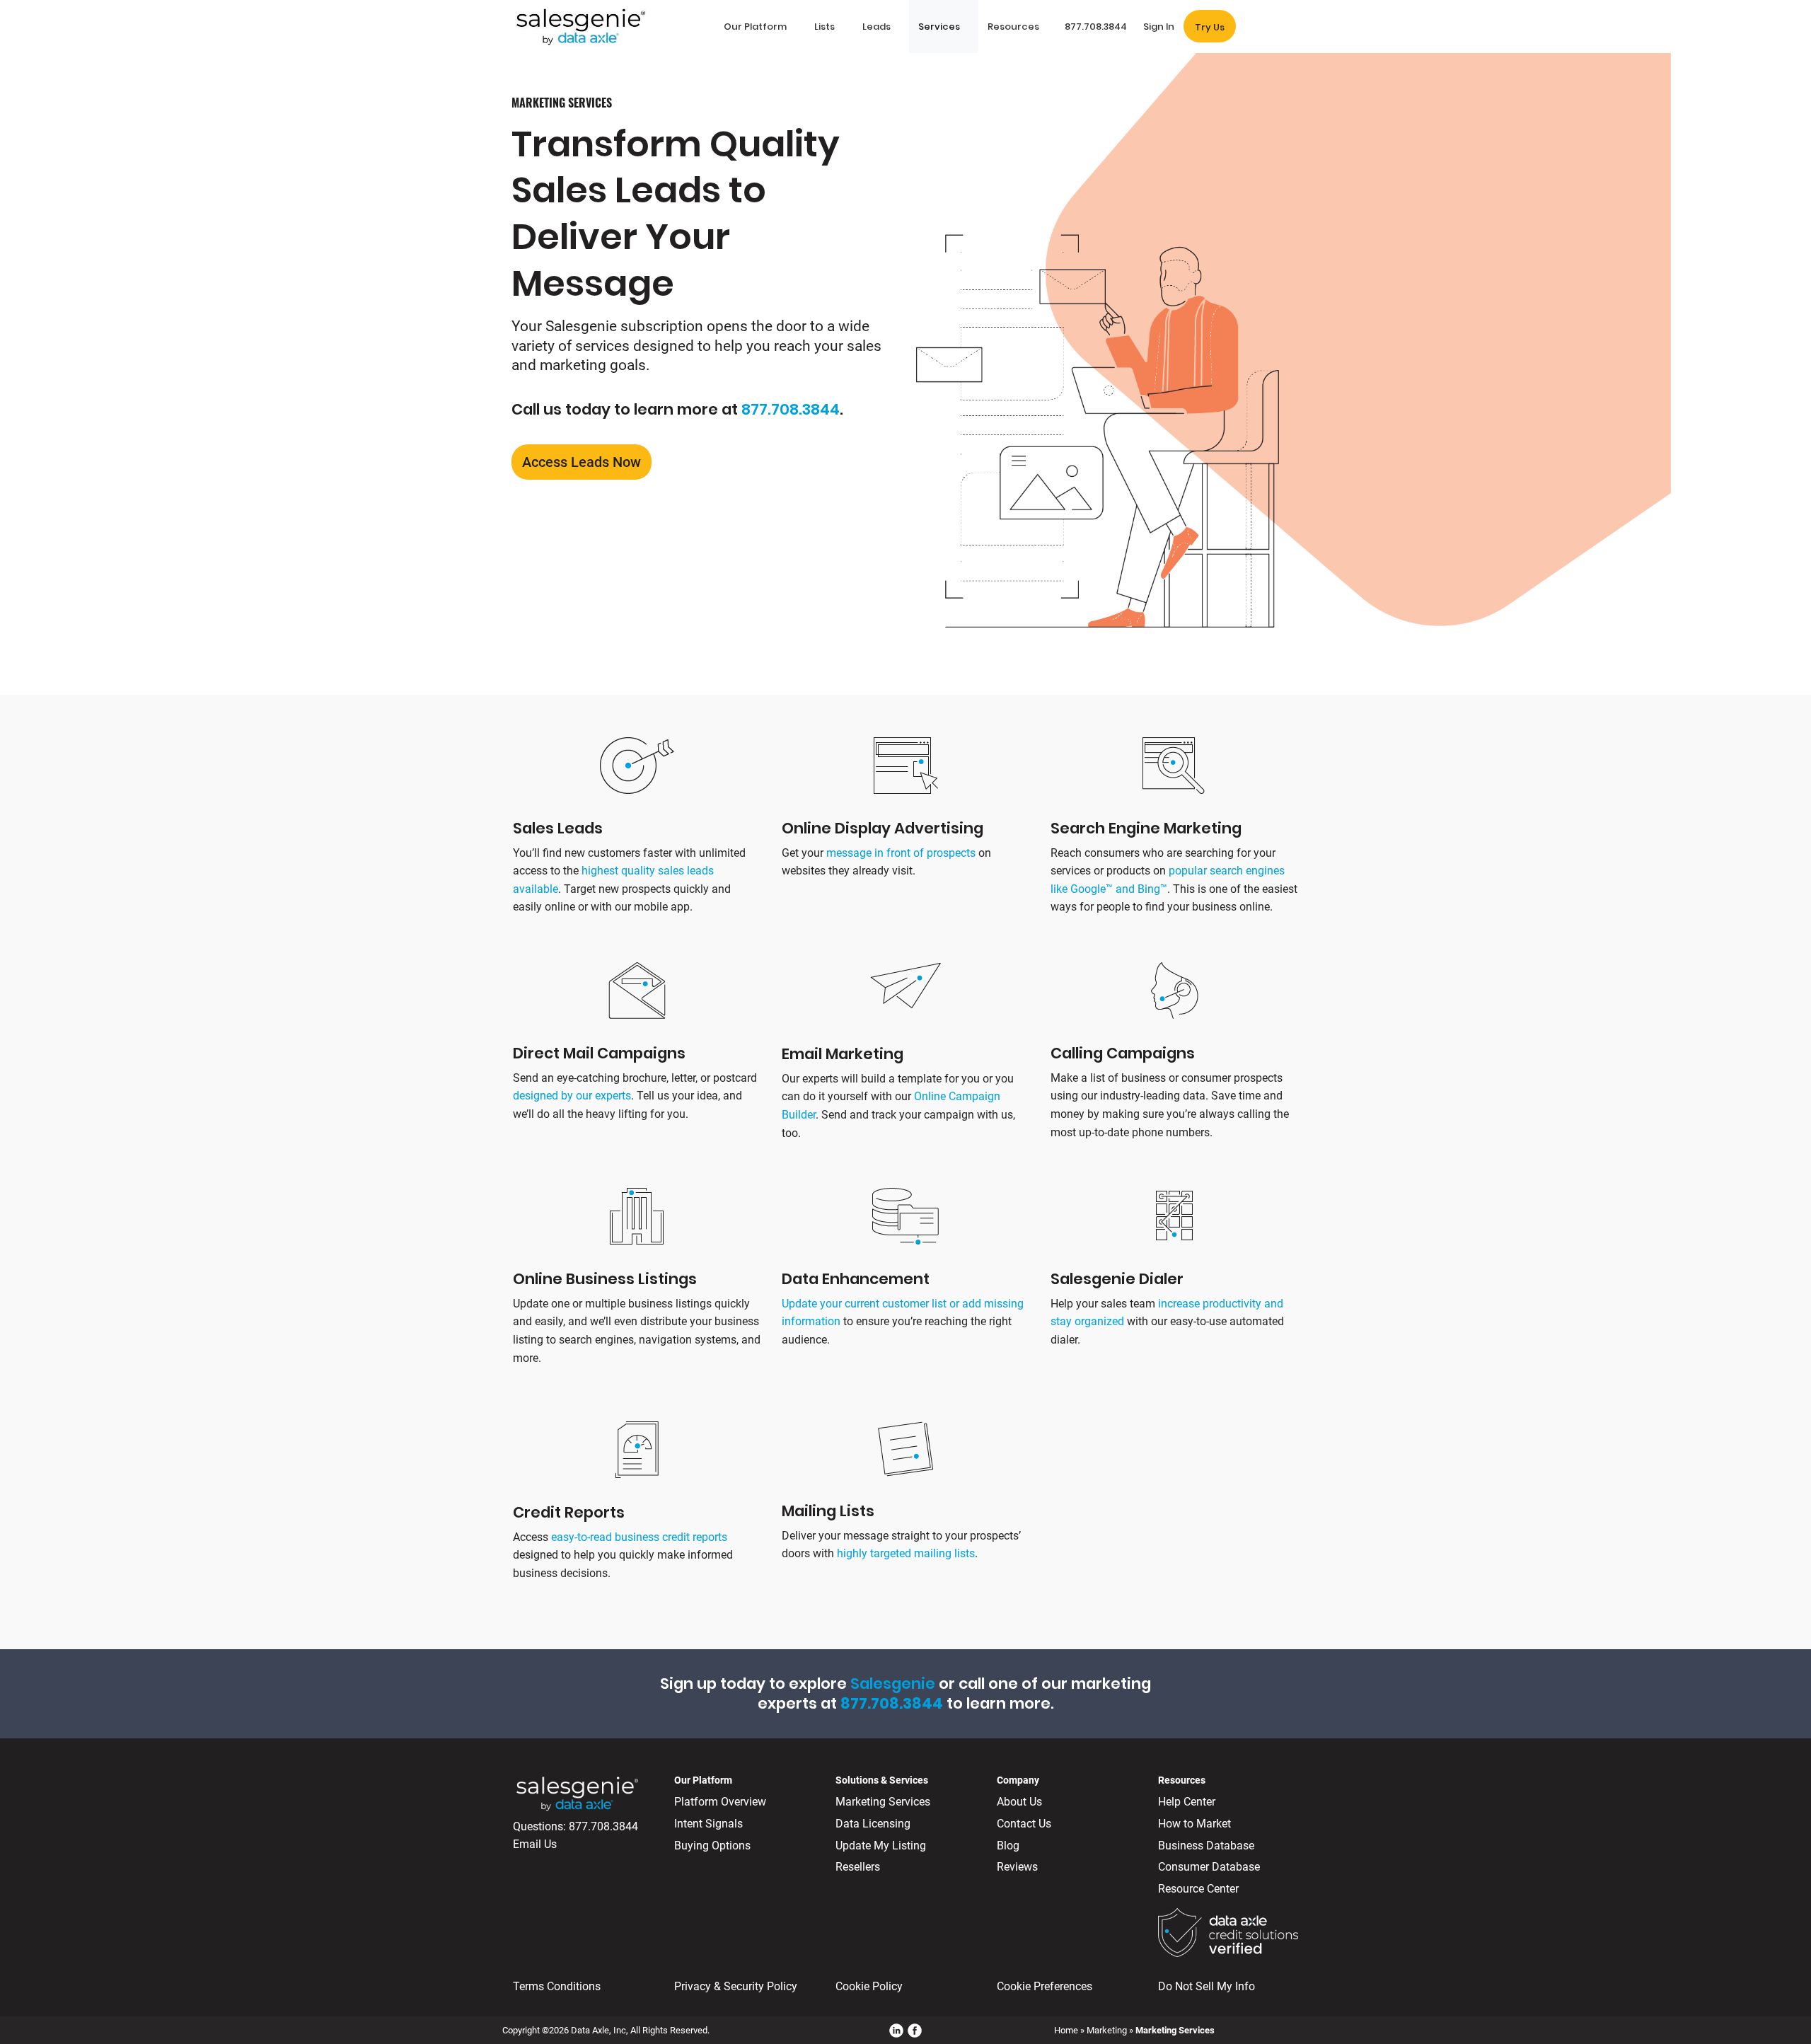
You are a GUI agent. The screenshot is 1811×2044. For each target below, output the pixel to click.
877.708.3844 (791, 409)
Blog (1008, 1846)
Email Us (535, 1844)
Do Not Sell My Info (1207, 1986)
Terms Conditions (557, 1986)
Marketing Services (883, 1802)
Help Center (1187, 1802)
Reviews (1017, 1867)
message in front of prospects (901, 853)
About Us (1019, 1802)
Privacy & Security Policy (736, 1986)
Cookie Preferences (1045, 1986)
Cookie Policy (869, 1986)
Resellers (858, 1867)
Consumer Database (1209, 1867)
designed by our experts (572, 1096)
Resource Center (1198, 1889)
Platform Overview (720, 1802)
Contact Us (1024, 1824)
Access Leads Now (582, 462)
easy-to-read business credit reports (639, 1537)
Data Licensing (873, 1824)
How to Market (1194, 1824)
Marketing (1107, 2030)
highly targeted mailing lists (906, 1553)
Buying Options (712, 1846)
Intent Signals (708, 1824)
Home (1066, 2030)
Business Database (1206, 1846)
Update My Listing (881, 1846)
